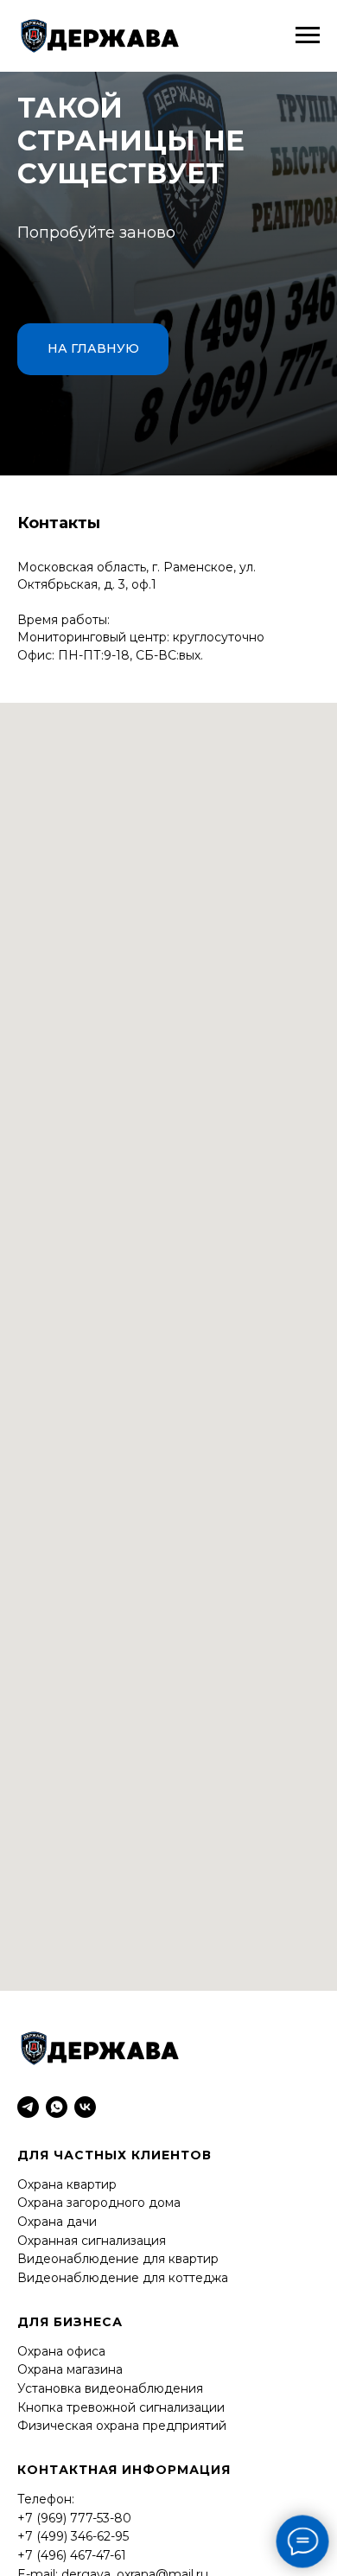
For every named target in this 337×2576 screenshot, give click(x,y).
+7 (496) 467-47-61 (72, 2555)
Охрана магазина (70, 2369)
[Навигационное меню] (308, 35)
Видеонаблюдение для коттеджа (123, 2278)
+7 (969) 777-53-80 (74, 2518)
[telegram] (28, 2107)
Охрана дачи (57, 2222)
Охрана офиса (61, 2351)
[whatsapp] (57, 2107)
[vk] (85, 2107)
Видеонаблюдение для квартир (118, 2259)
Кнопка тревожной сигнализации (121, 2407)
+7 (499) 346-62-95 (73, 2536)
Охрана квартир (67, 2184)
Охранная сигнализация (92, 2241)
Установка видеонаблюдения (110, 2388)
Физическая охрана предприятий (122, 2426)
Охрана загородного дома (99, 2203)
